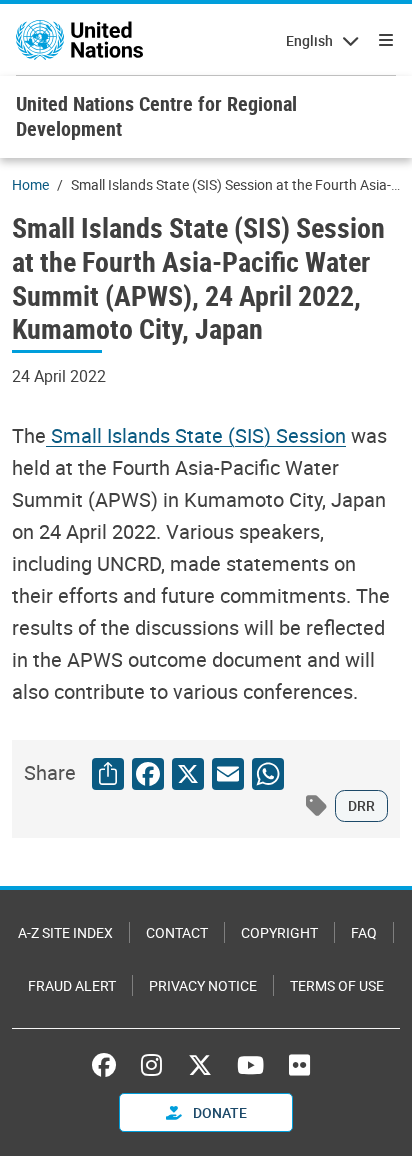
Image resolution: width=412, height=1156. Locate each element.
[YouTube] (250, 1065)
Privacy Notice (203, 985)
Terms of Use (337, 985)
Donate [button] (218, 1112)
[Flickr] (299, 1065)
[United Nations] (79, 40)
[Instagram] (151, 1065)
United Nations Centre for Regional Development (156, 116)
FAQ (364, 932)
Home (30, 184)
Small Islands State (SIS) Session (196, 435)
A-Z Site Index (65, 932)
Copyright (279, 932)
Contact (177, 932)
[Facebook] (109, 1065)
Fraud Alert (72, 985)
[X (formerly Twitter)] (200, 1065)
